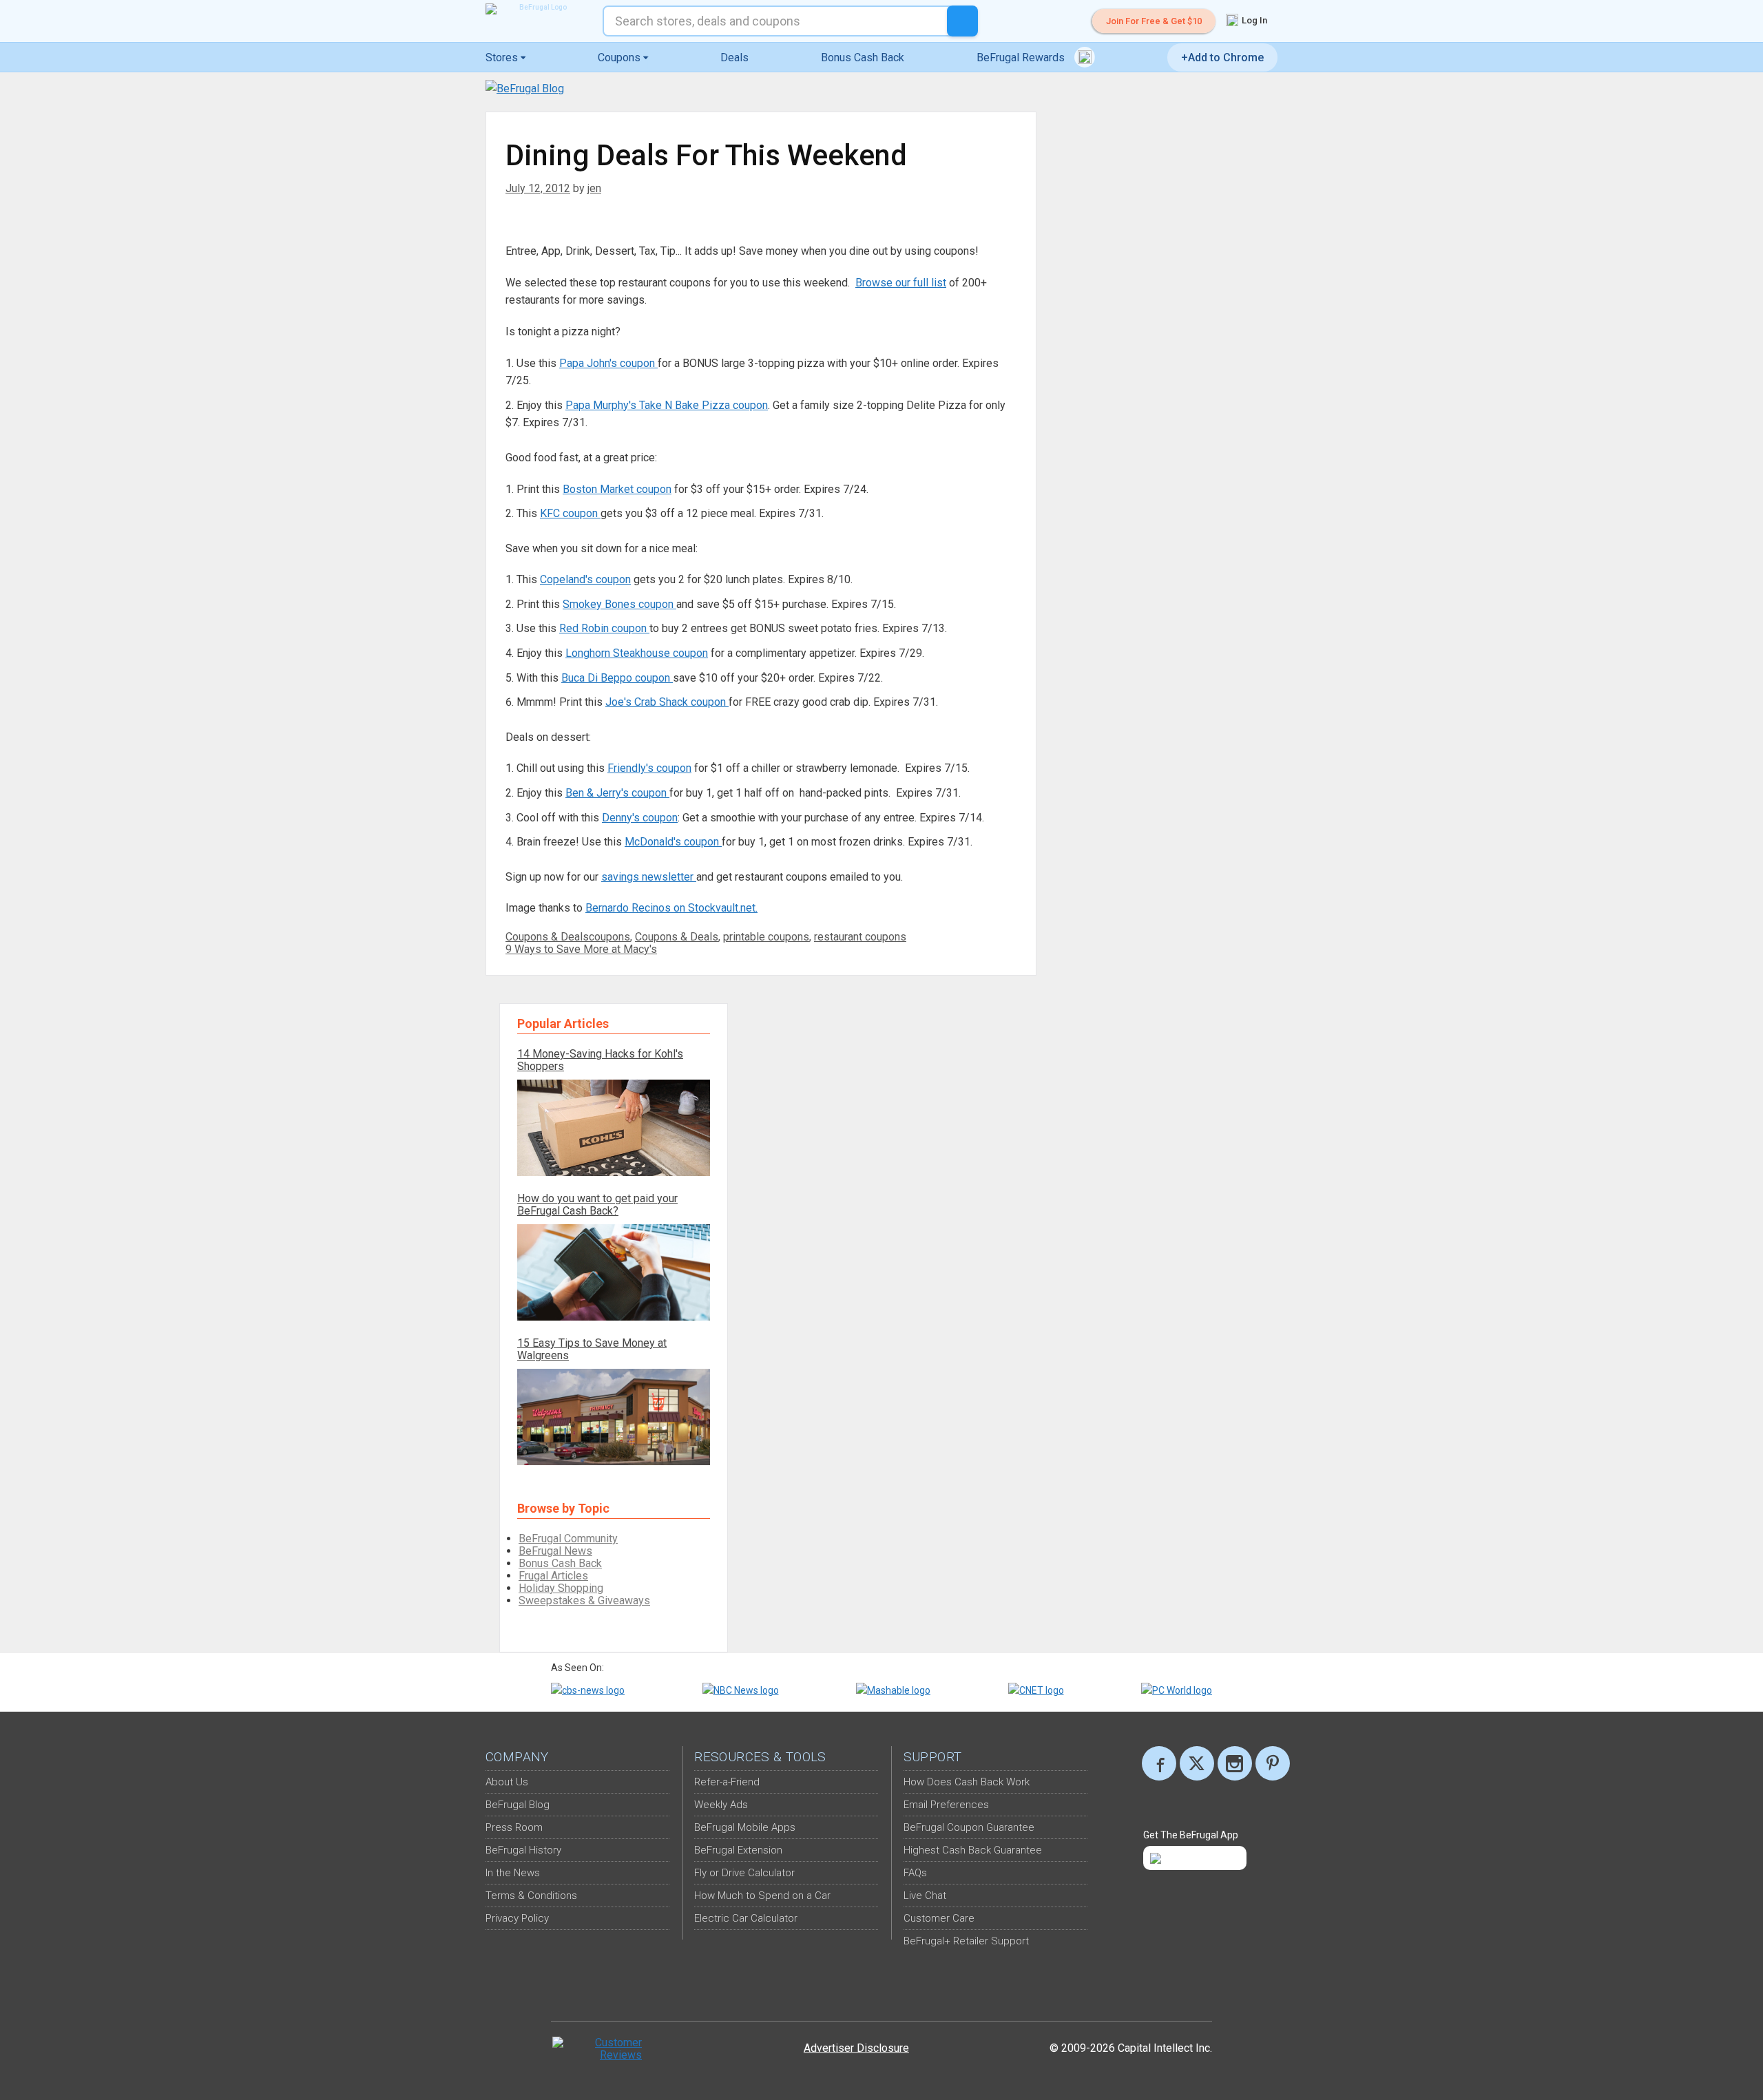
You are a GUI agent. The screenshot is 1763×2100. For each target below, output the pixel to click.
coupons (609, 937)
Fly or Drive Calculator (744, 1873)
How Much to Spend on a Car (762, 1896)
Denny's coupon (640, 818)
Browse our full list (901, 283)
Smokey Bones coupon (619, 604)
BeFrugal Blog (518, 1805)
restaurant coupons (860, 937)
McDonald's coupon (673, 842)
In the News (513, 1873)
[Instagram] (1235, 1763)
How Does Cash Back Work (967, 1782)
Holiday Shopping (561, 1588)
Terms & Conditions (531, 1896)
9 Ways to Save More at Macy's (581, 949)
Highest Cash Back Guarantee (973, 1850)
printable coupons (766, 937)
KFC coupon (570, 513)
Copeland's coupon (585, 579)
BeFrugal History (523, 1850)
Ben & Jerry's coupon (617, 793)
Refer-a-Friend (727, 1782)
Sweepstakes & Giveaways (584, 1600)
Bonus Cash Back (863, 57)
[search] (962, 21)
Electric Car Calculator (746, 1918)
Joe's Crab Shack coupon (667, 702)
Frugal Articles (553, 1576)
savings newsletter (649, 877)
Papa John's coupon (608, 363)
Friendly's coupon (649, 768)
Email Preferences (946, 1805)
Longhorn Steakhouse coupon (637, 653)
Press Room (514, 1827)
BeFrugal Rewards (1022, 57)
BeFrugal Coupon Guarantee (969, 1827)
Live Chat (925, 1896)
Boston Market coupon (617, 489)
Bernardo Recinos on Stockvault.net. (671, 908)
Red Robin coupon (604, 628)
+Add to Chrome (1222, 57)
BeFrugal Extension (738, 1850)
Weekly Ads (721, 1805)
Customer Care (939, 1918)
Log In (1253, 20)
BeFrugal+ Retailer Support (966, 1941)
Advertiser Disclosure (856, 2048)
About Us (507, 1782)
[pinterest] (1273, 1763)
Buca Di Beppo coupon (617, 678)
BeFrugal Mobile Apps (745, 1827)
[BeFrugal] (537, 9)
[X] (1197, 1763)
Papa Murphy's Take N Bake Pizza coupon (667, 405)
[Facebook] (1159, 1763)
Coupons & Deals (547, 937)
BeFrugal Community (568, 1539)
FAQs (915, 1873)
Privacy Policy (517, 1918)
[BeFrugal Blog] (525, 88)
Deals (734, 57)
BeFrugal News (555, 1551)
